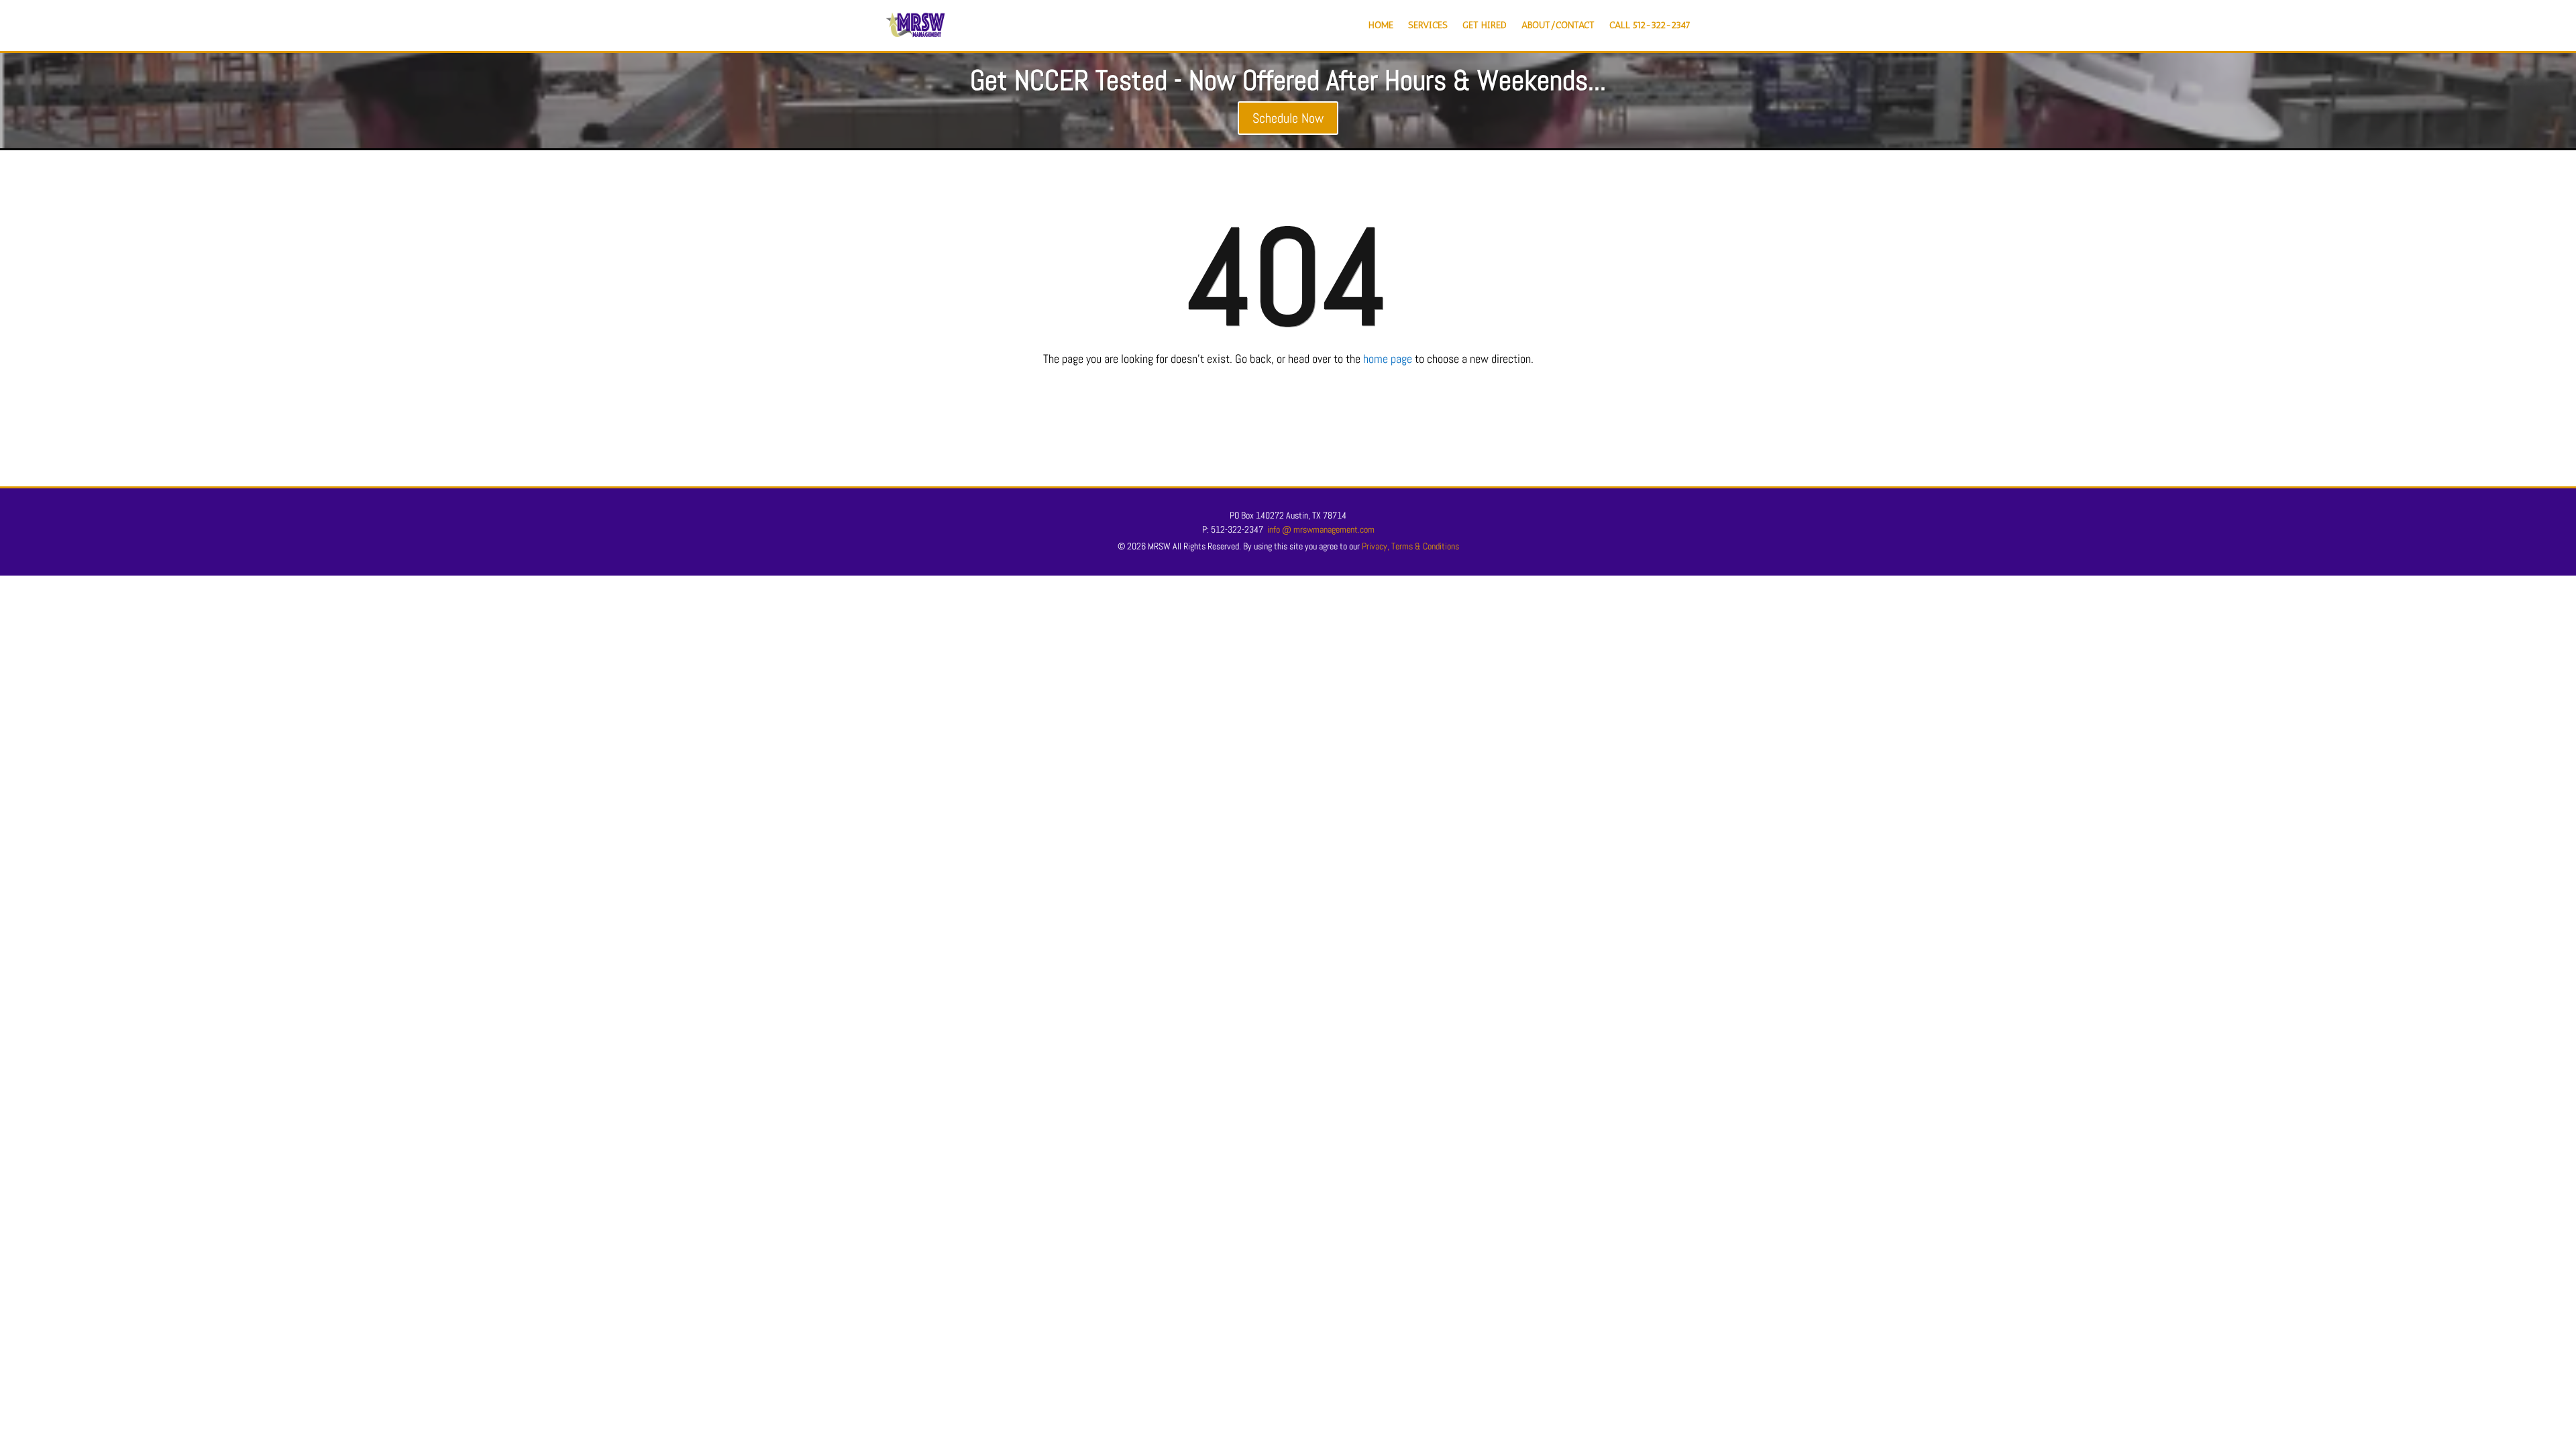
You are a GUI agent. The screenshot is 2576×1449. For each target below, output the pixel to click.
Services (1428, 25)
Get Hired (1485, 25)
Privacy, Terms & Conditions (1410, 546)
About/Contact (1558, 25)
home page (1388, 359)
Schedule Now (1288, 118)
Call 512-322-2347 (1650, 25)
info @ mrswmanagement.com (1321, 529)
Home (1381, 25)
